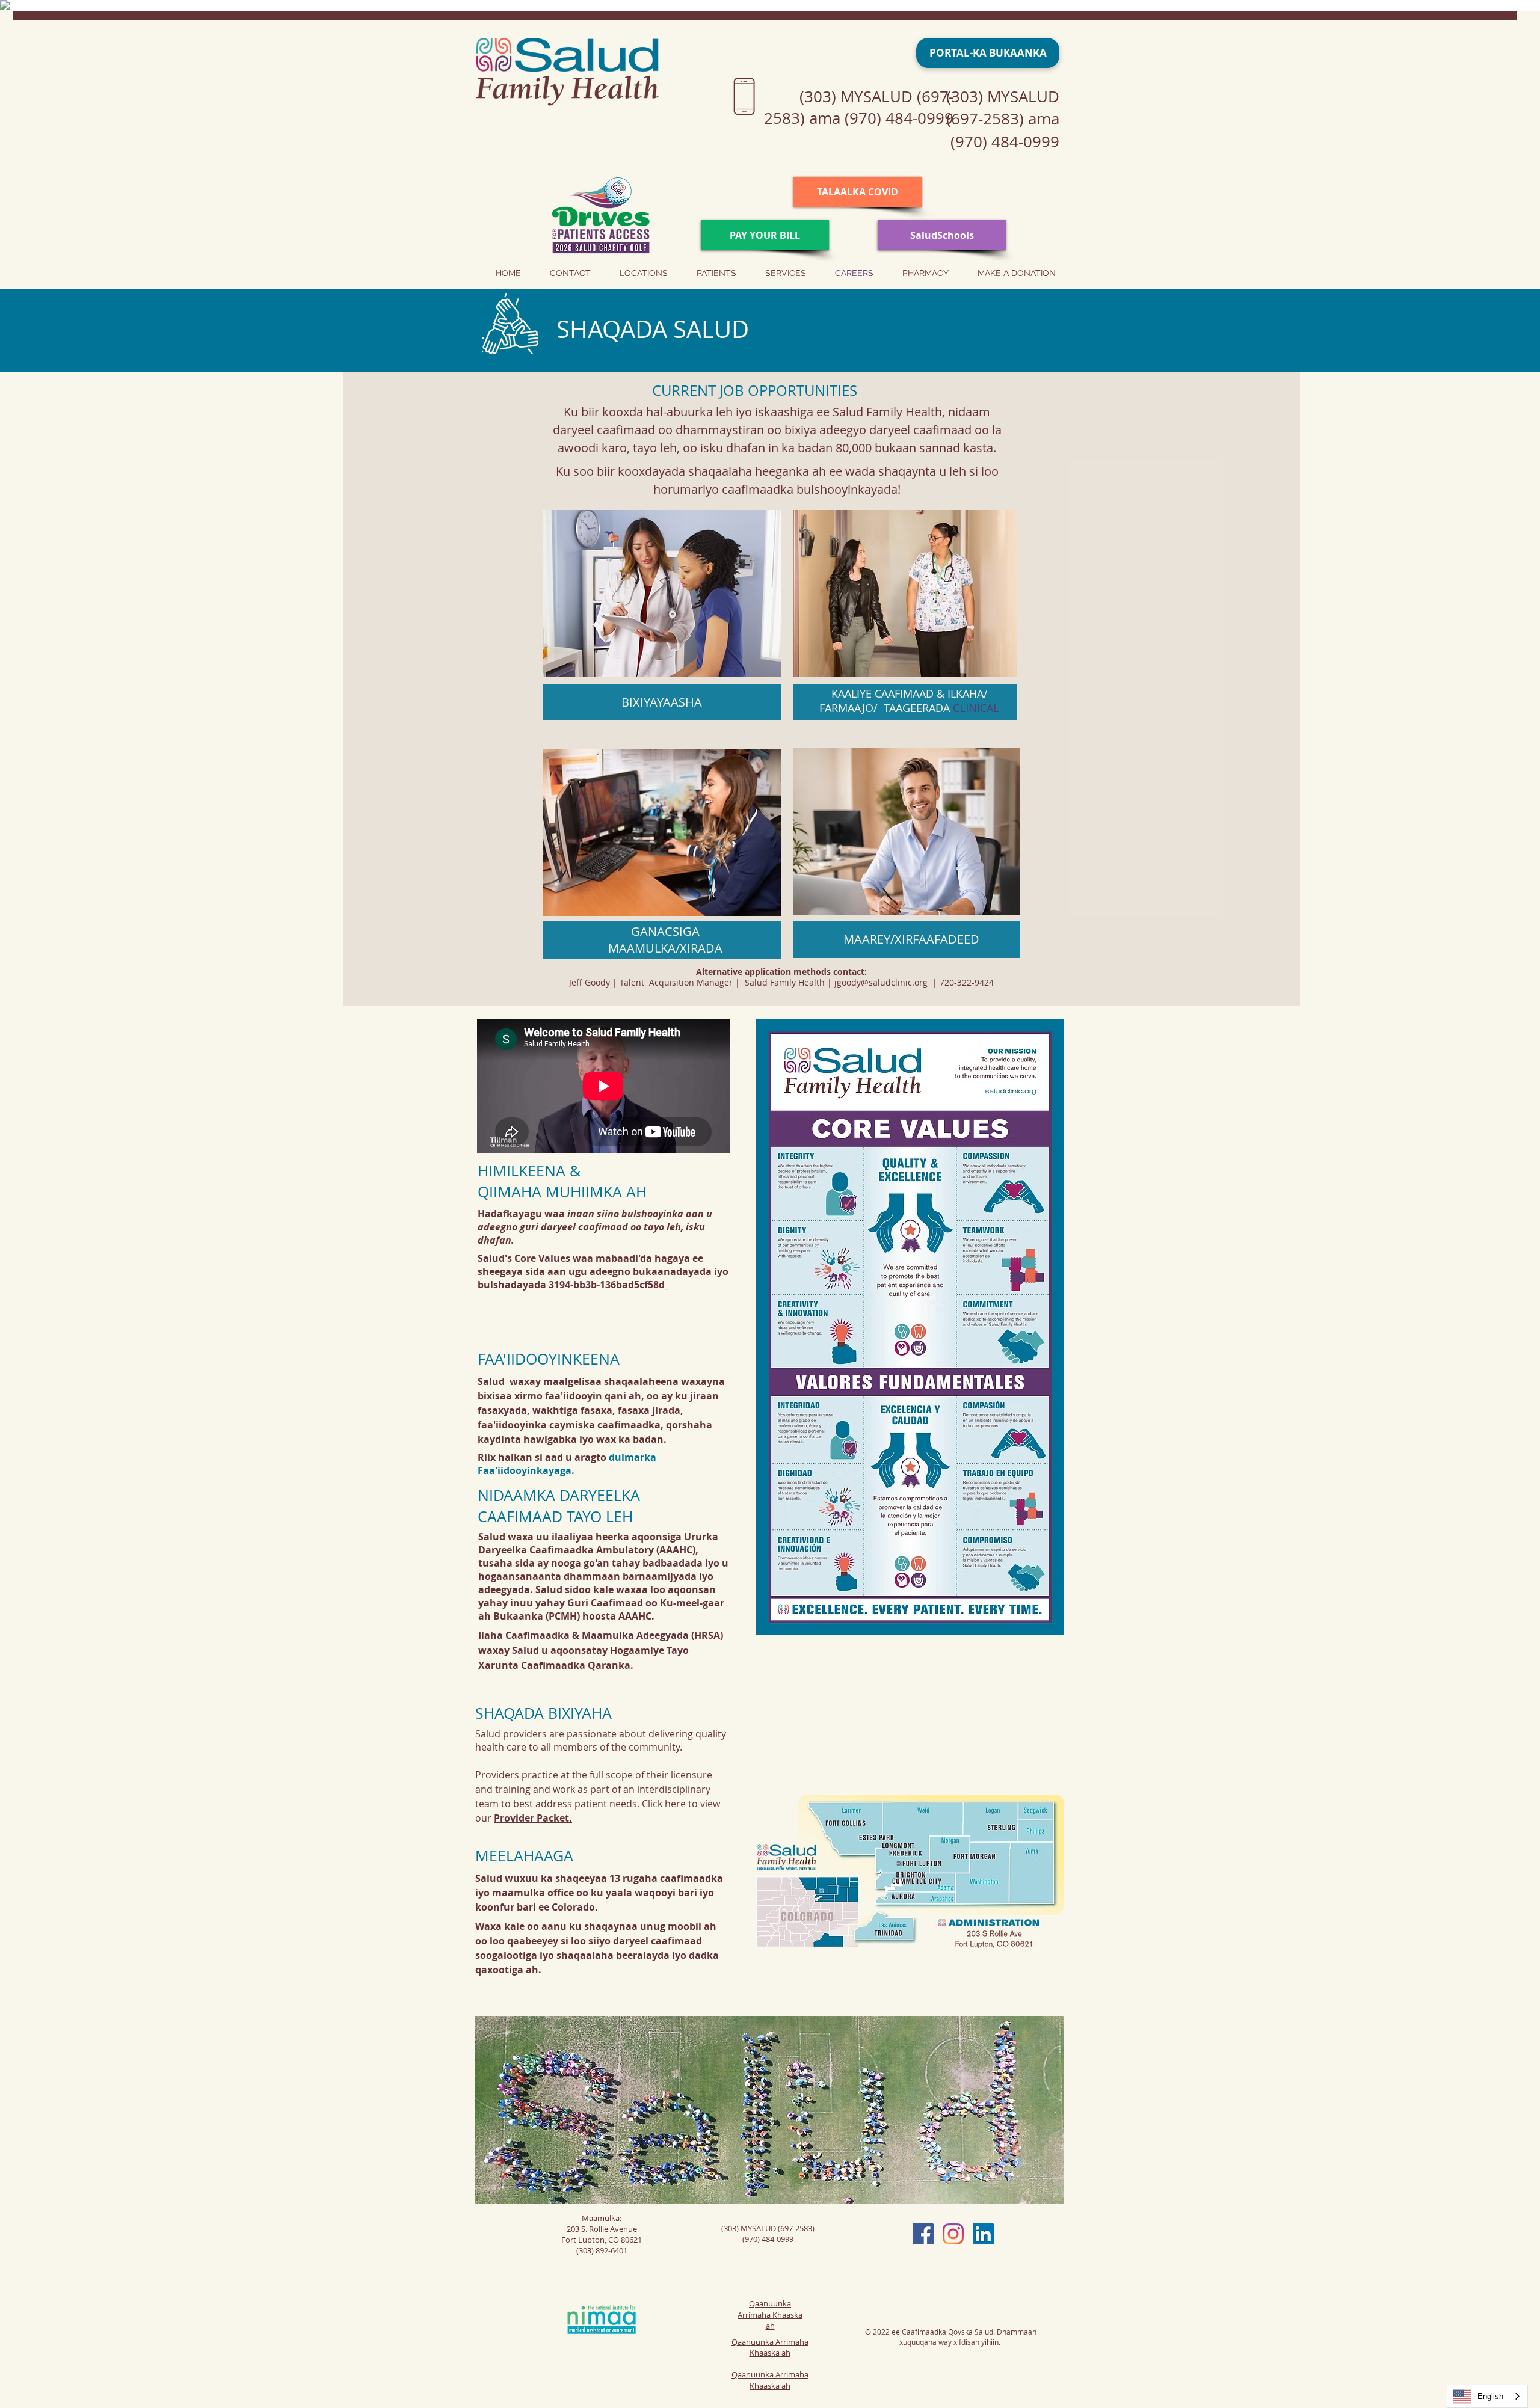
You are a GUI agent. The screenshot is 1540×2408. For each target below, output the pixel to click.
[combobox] (1487, 2396)
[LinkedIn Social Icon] (983, 2234)
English (1490, 2396)
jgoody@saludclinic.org (881, 982)
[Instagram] (953, 2234)
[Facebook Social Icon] (923, 2234)
